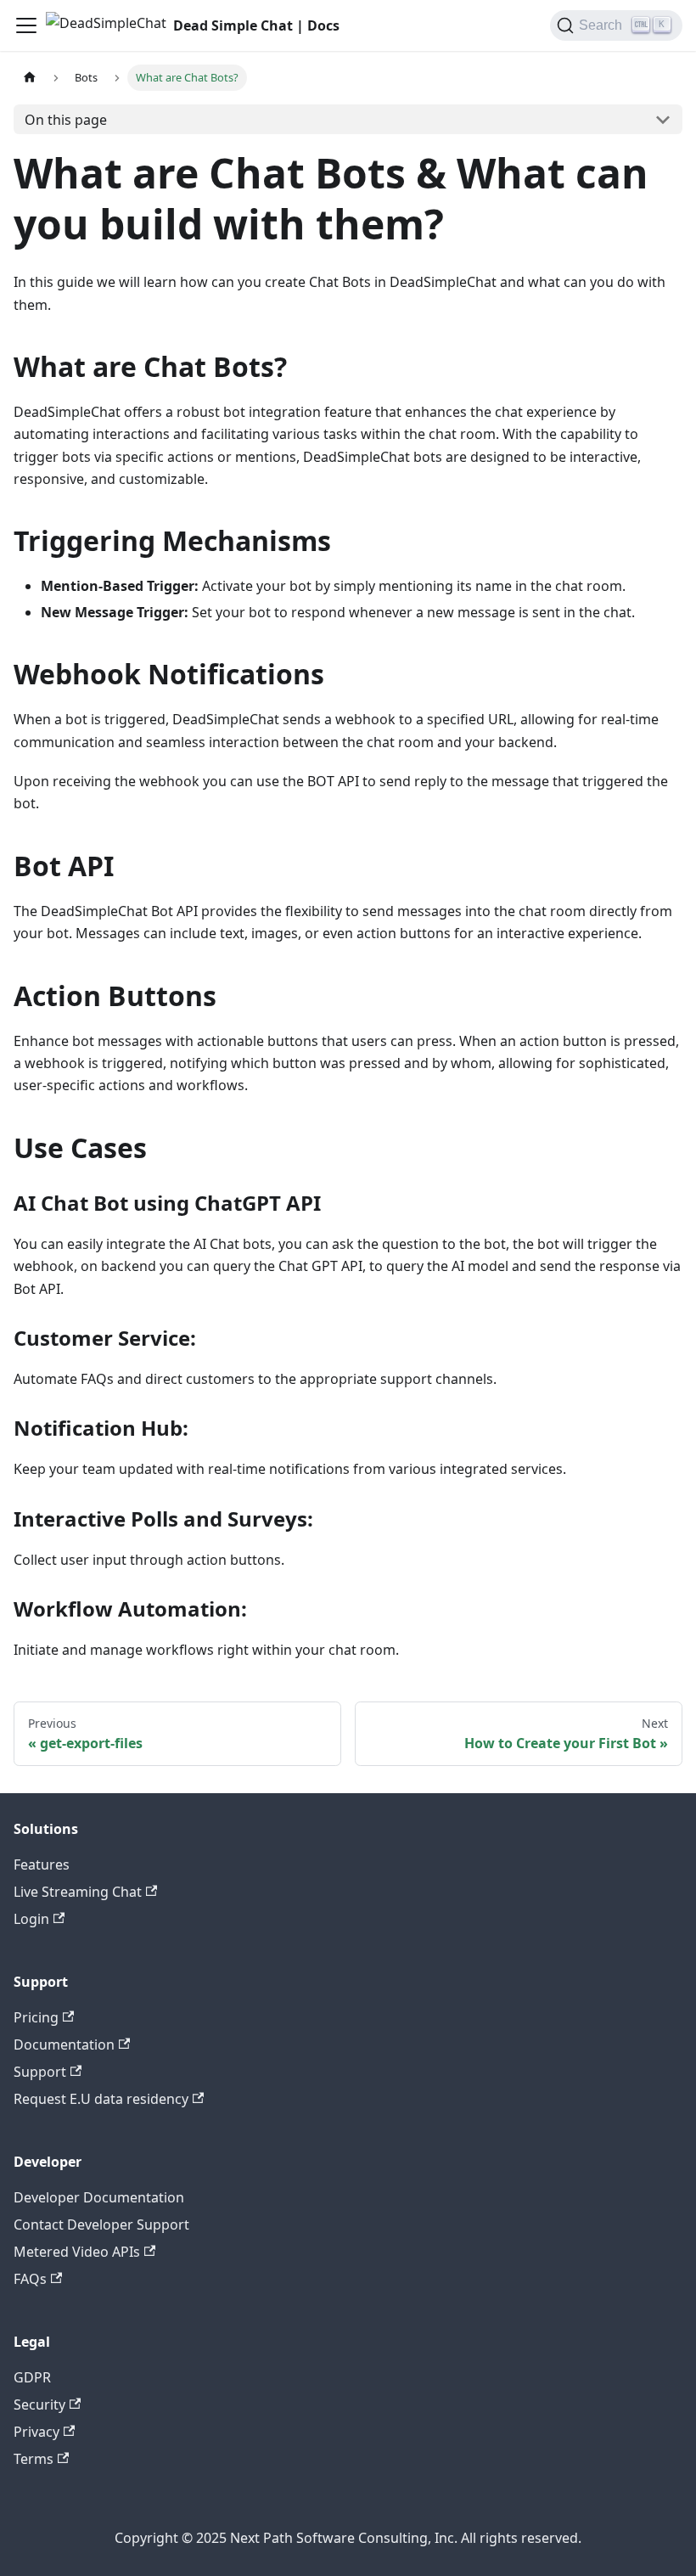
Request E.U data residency (101, 2099)
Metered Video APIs (77, 2252)
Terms (34, 2459)
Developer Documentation (99, 2197)
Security (39, 2404)
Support (40, 2072)
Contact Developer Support (101, 2224)
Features (42, 1865)
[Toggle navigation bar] (26, 25)
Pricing (36, 2017)
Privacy (36, 2432)
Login (31, 1919)
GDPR (32, 2377)
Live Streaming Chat (78, 1892)
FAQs (30, 2279)
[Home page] (30, 78)
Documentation (64, 2044)
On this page (66, 120)
